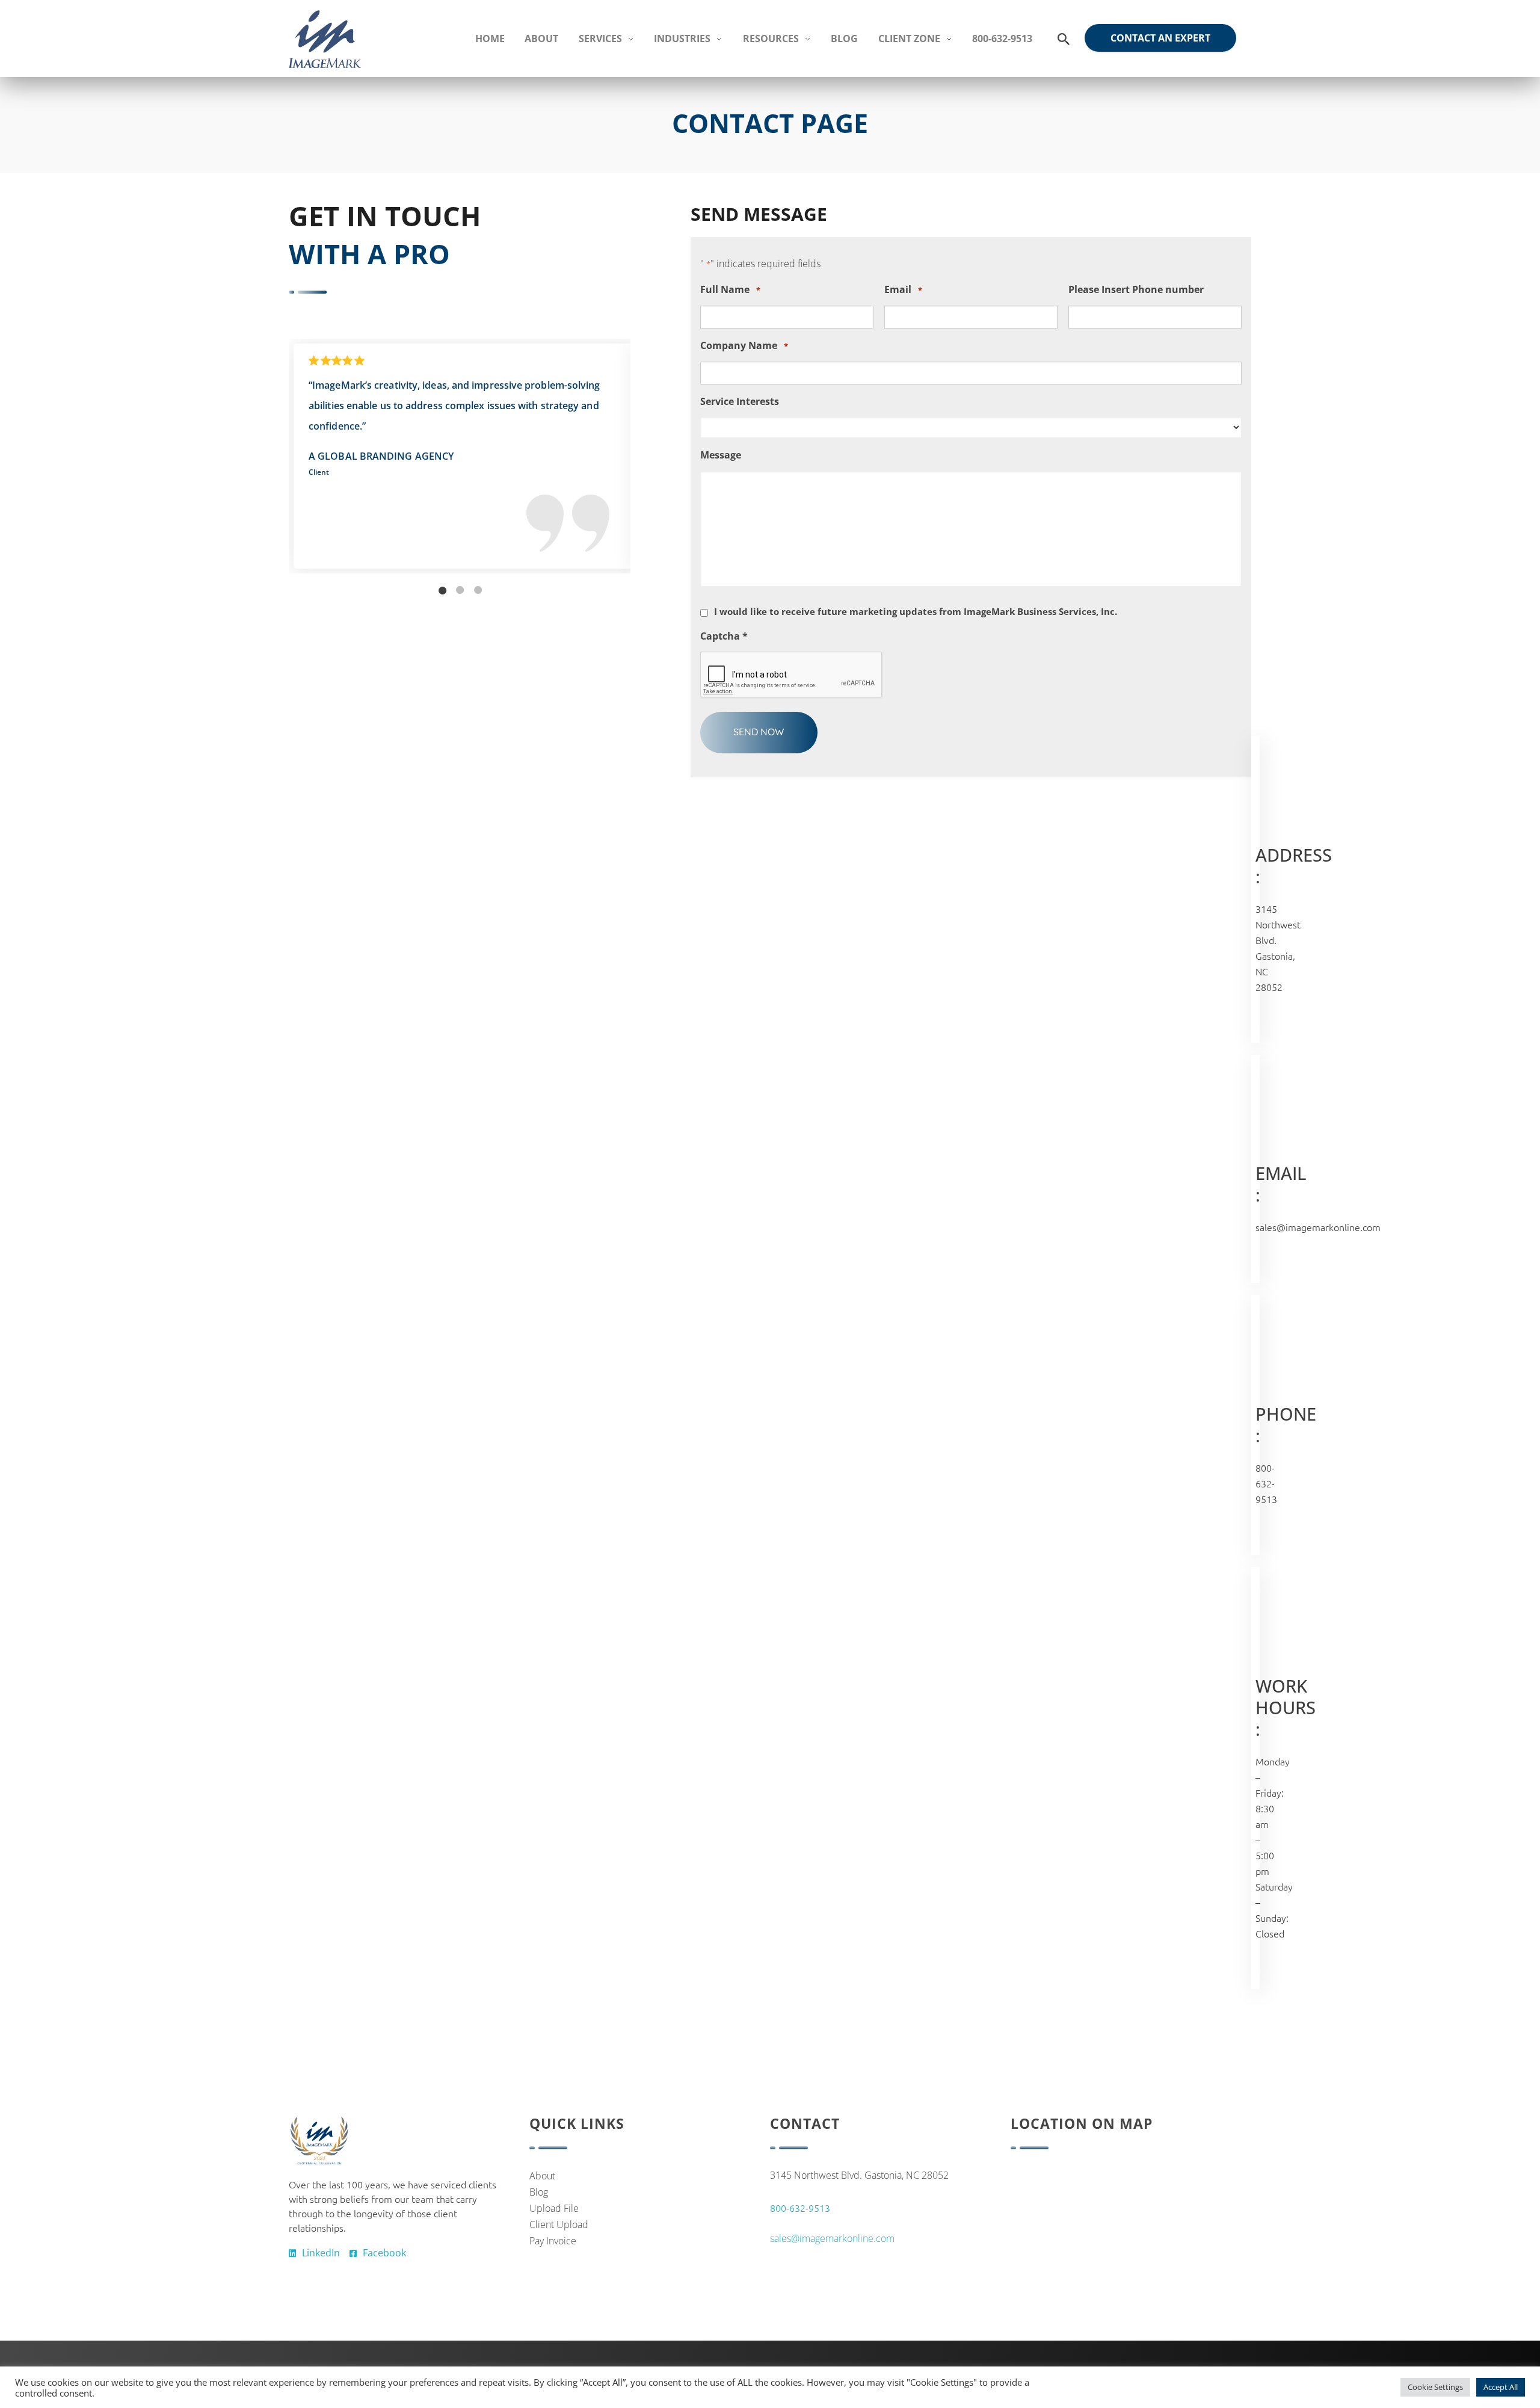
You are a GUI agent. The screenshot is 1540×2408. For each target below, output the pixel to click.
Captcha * (724, 636)
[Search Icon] (1064, 39)
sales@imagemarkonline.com (1318, 1227)
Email (903, 290)
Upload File (554, 2208)
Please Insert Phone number (1136, 290)
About (542, 2176)
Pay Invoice (553, 2241)
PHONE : (1286, 1425)
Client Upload (559, 2224)
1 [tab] (442, 590)
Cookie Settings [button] (1435, 2387)
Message (721, 455)
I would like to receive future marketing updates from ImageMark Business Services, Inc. (916, 611)
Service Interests (740, 402)
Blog (539, 2192)
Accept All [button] (1501, 2387)
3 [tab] (478, 590)
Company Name (744, 346)
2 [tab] (460, 590)
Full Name (730, 290)
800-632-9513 (1266, 1483)
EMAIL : (1281, 1184)
